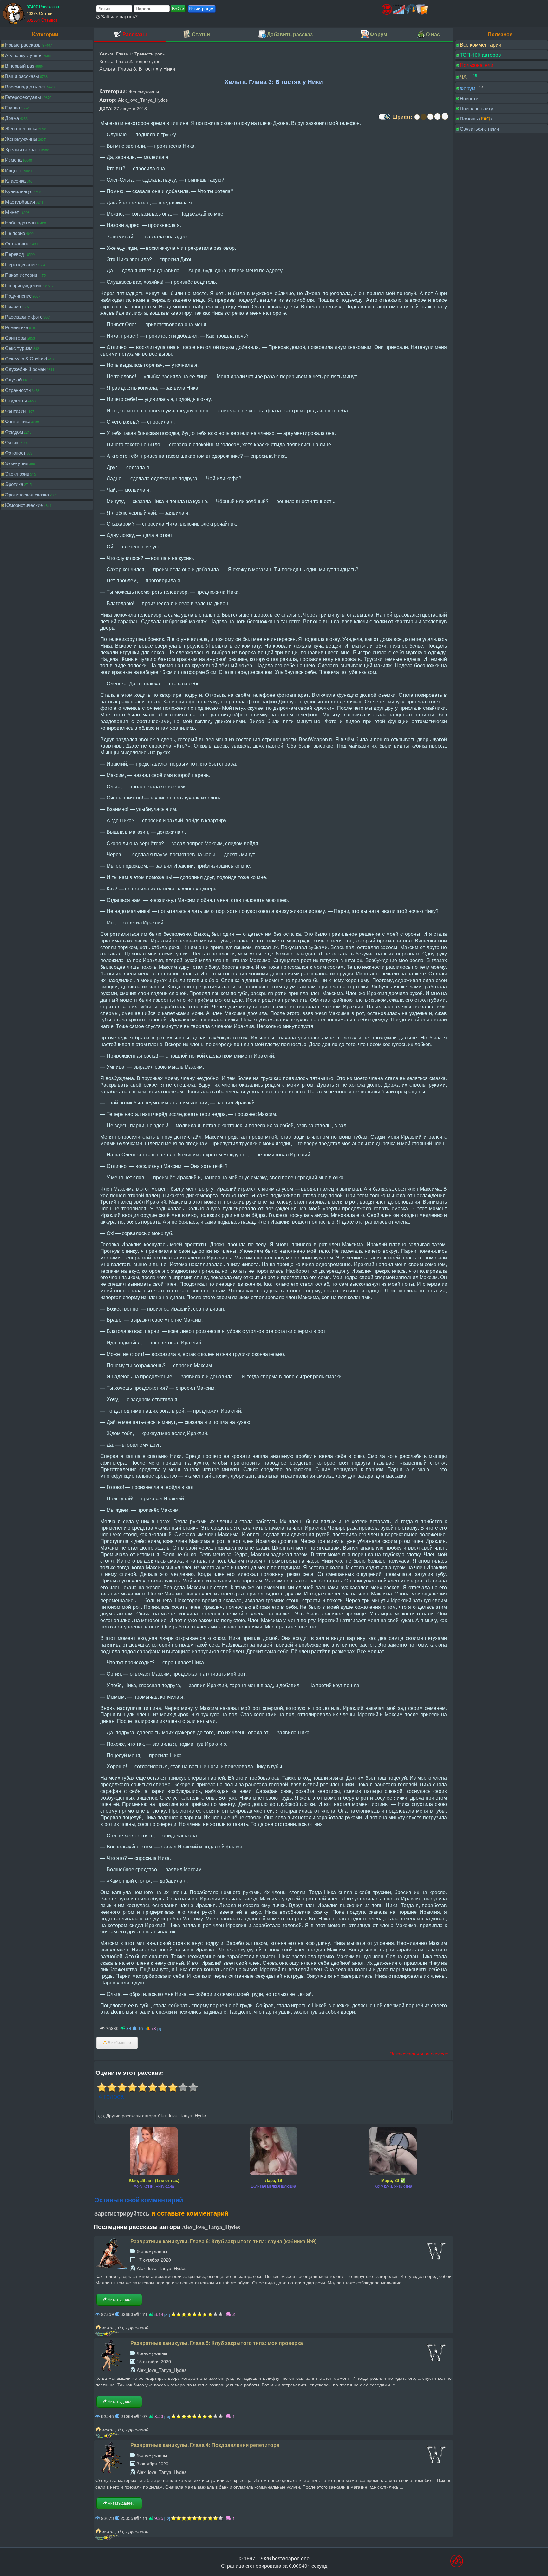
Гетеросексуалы (23, 97)
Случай (13, 379)
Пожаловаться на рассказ (419, 2053)
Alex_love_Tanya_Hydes (143, 100)
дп (121, 2327)
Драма (12, 118)
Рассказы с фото (24, 317)
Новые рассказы (23, 45)
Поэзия (13, 306)
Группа (13, 107)
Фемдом (14, 432)
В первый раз (20, 65)
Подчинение (18, 296)
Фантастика (18, 421)
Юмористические (24, 505)
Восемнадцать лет (26, 86)
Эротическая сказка (27, 494)
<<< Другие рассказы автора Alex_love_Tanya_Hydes (152, 2115)
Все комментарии (481, 45)
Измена (13, 160)
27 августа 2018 (130, 108)
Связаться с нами (479, 129)
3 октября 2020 (153, 2463)
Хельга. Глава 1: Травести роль (132, 53)
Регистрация (202, 9)
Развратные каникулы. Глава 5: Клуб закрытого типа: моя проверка (217, 2343)
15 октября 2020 (154, 2361)
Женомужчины (21, 139)
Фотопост (15, 453)
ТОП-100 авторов (480, 55)
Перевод (15, 254)
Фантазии (15, 411)
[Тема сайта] (384, 119)
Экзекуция (17, 463)
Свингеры (16, 337)
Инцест (13, 170)
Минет (12, 212)
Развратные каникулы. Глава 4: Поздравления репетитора (205, 2445)
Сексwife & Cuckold (26, 358)
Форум (468, 88)
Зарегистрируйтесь (122, 2213)
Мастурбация (20, 201)
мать (109, 2327)
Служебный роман (25, 369)
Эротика (14, 484)
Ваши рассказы (22, 76)
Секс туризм (19, 348)
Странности (18, 390)
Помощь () (476, 118)
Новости (469, 98)
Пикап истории (21, 275)
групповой (137, 2327)
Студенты (16, 400)
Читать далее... (121, 2300)
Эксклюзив (17, 473)
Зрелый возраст (23, 149)
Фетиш (12, 442)
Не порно (15, 233)
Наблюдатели (20, 222)
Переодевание (21, 264)
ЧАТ (465, 77)
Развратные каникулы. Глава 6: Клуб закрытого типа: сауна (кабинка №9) (223, 2241)
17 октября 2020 (154, 2259)
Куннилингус (19, 191)
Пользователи (476, 65)
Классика (15, 181)
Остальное (17, 243)
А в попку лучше (23, 55)
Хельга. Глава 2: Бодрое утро (130, 61)
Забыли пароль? (119, 16)
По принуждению (24, 285)
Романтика (17, 327)
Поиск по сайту (476, 108)
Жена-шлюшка (21, 128)
